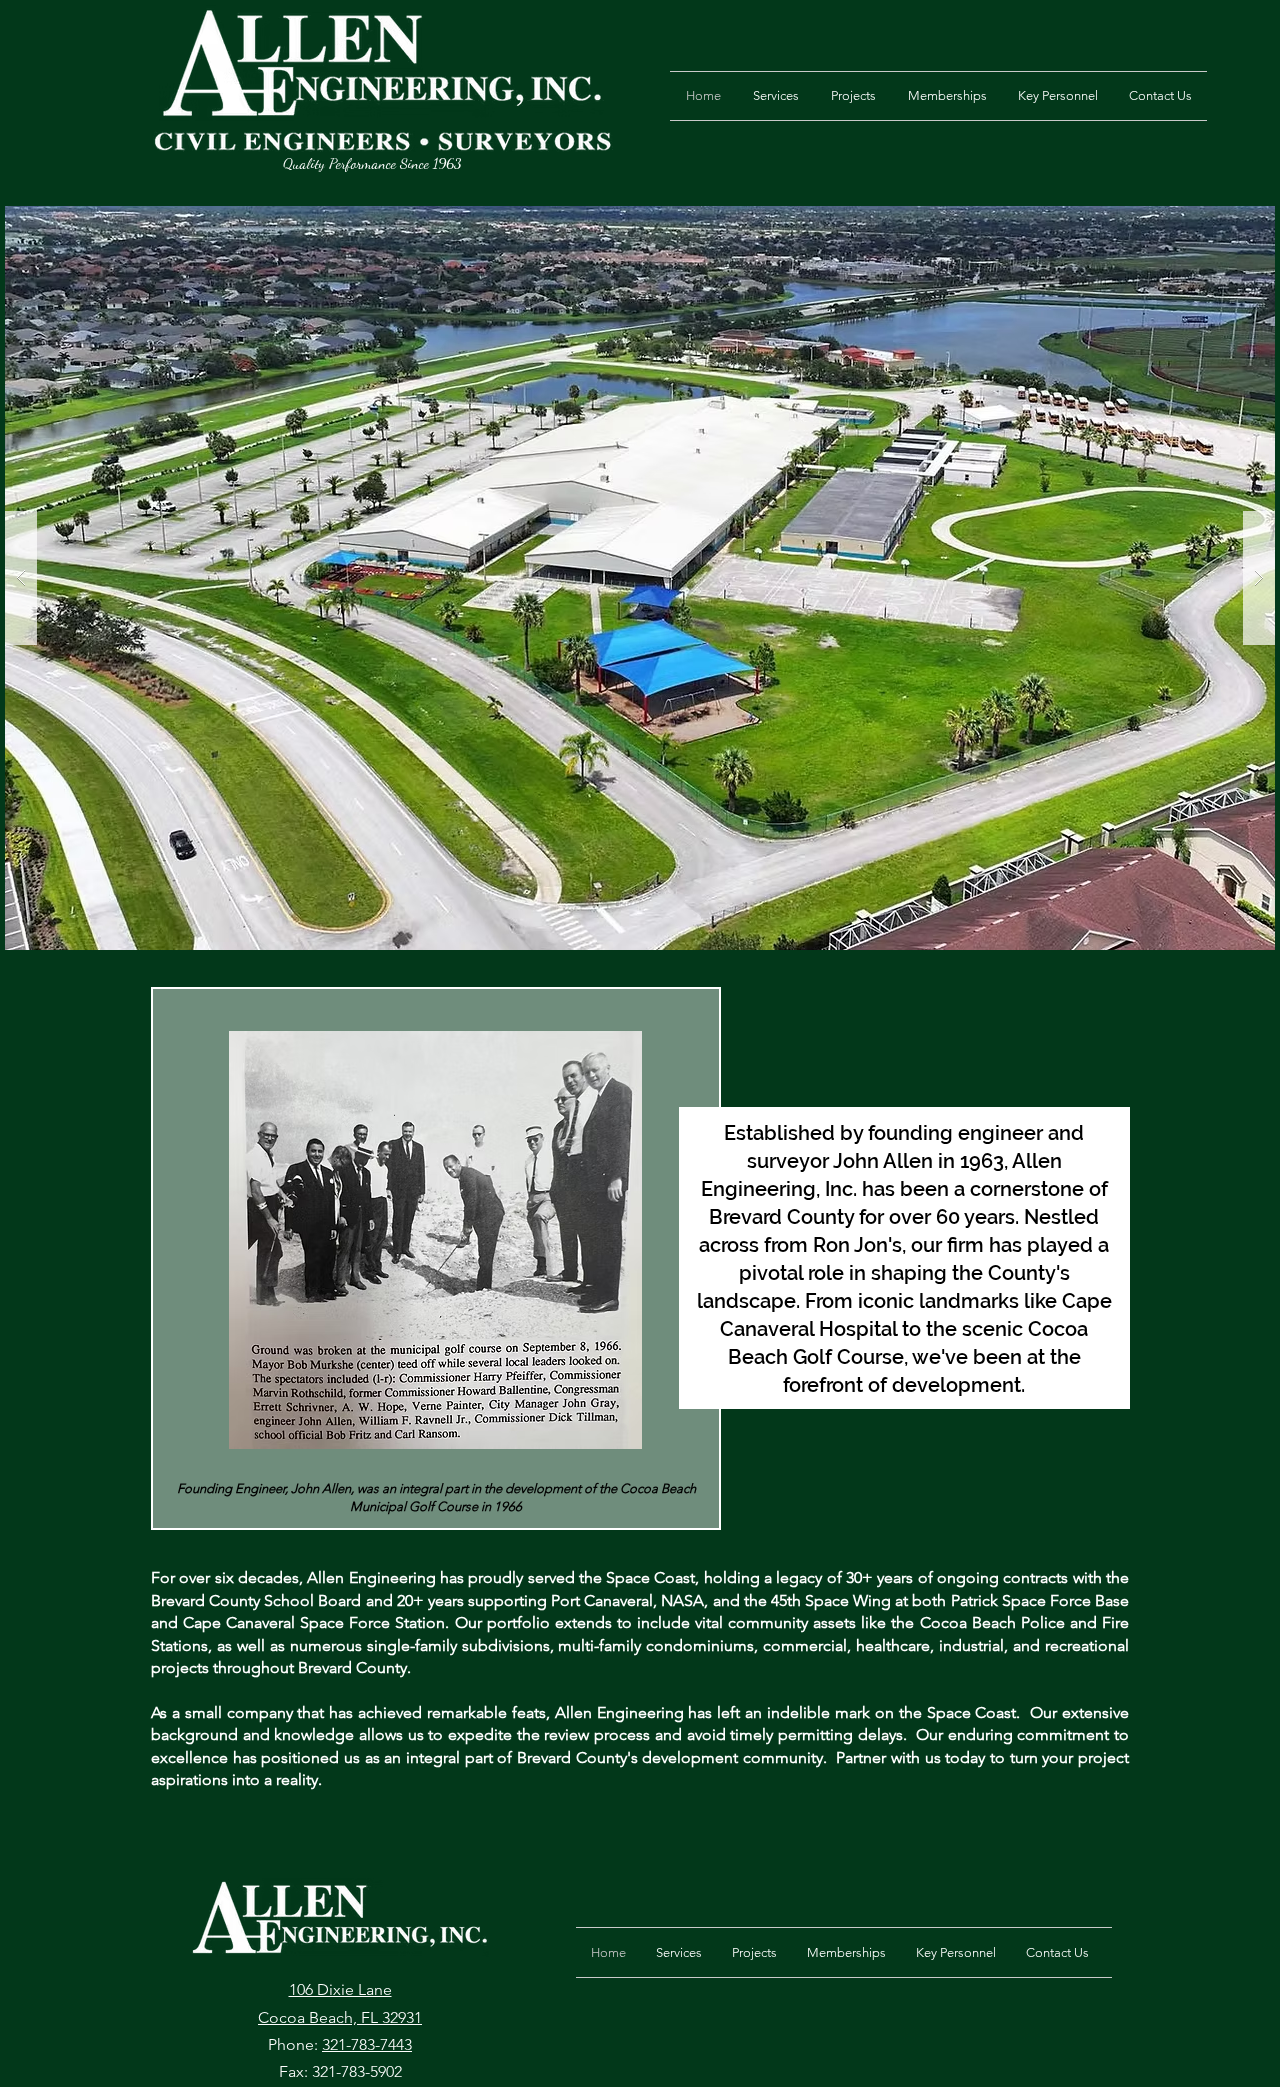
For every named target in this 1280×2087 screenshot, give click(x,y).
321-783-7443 (367, 2044)
